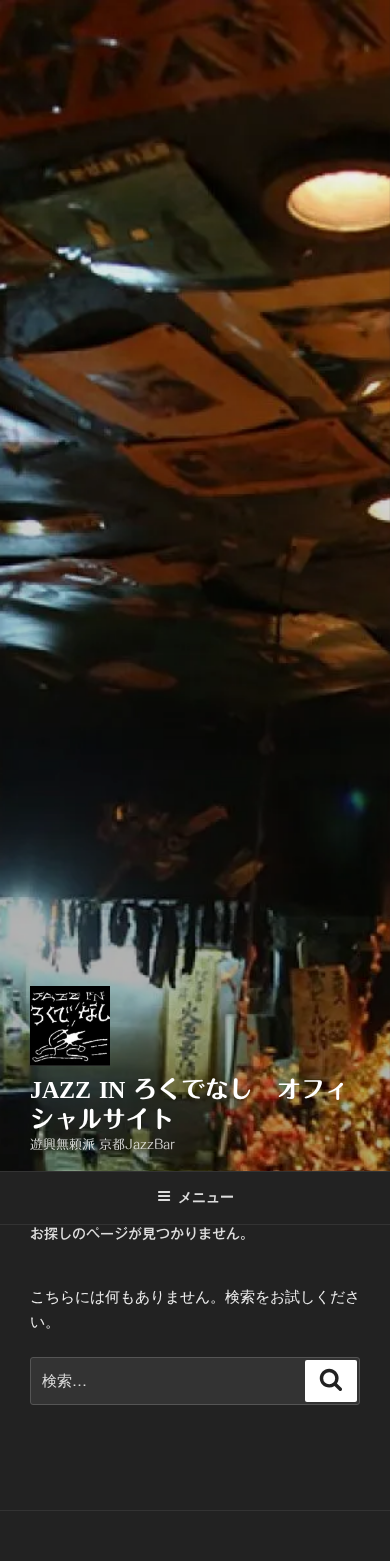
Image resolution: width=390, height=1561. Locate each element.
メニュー (206, 1197)
